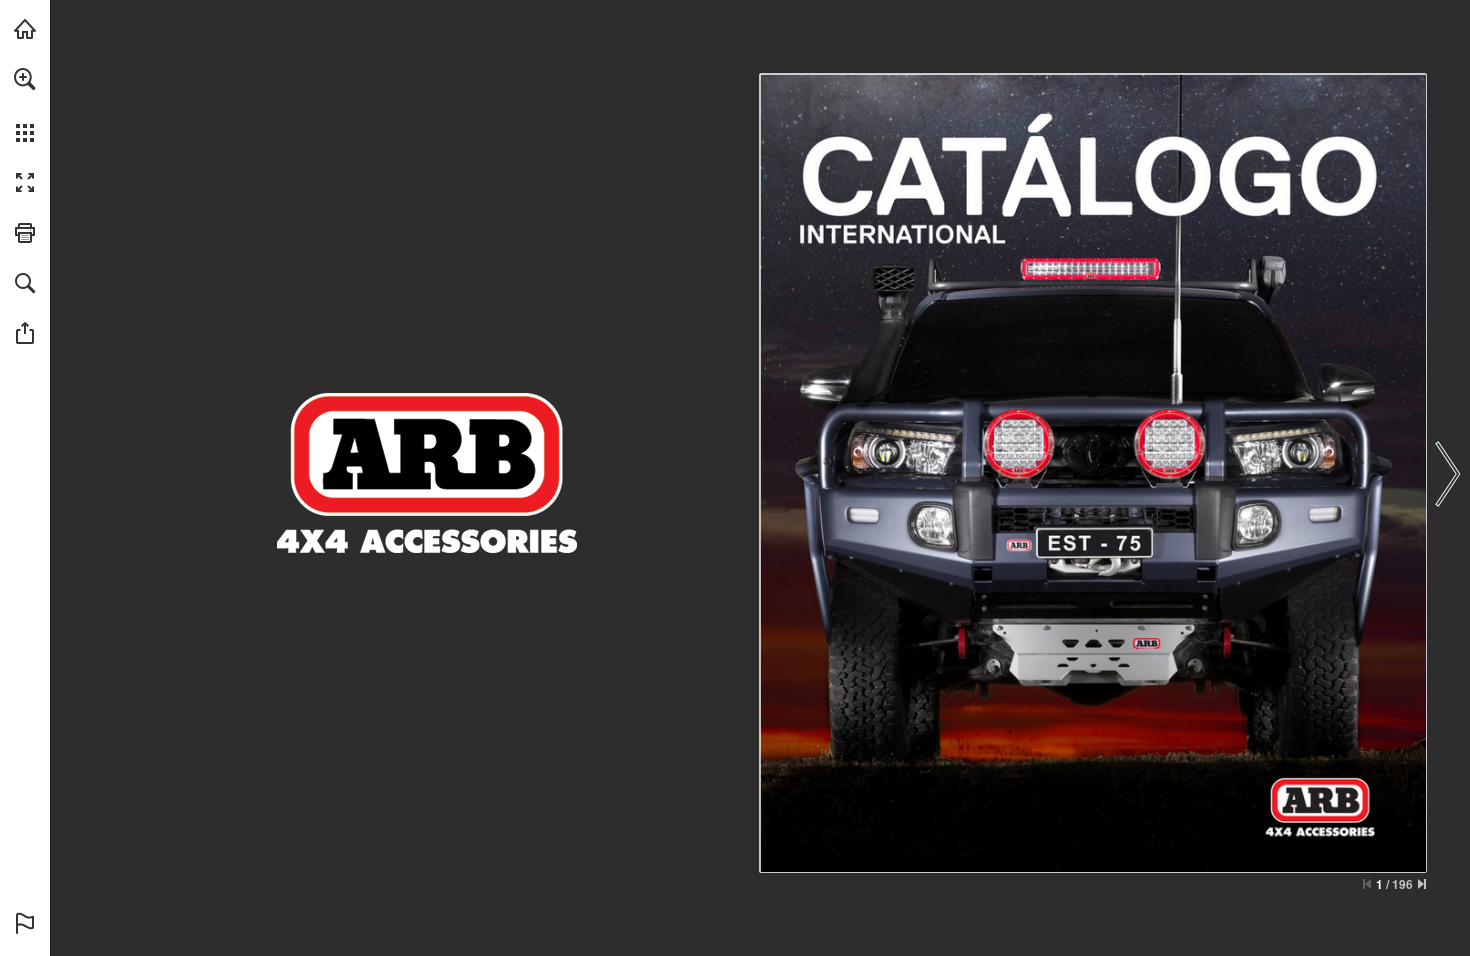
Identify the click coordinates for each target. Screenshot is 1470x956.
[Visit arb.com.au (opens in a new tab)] (25, 29)
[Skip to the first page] (1367, 884)
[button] (25, 79)
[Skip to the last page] (1422, 884)
